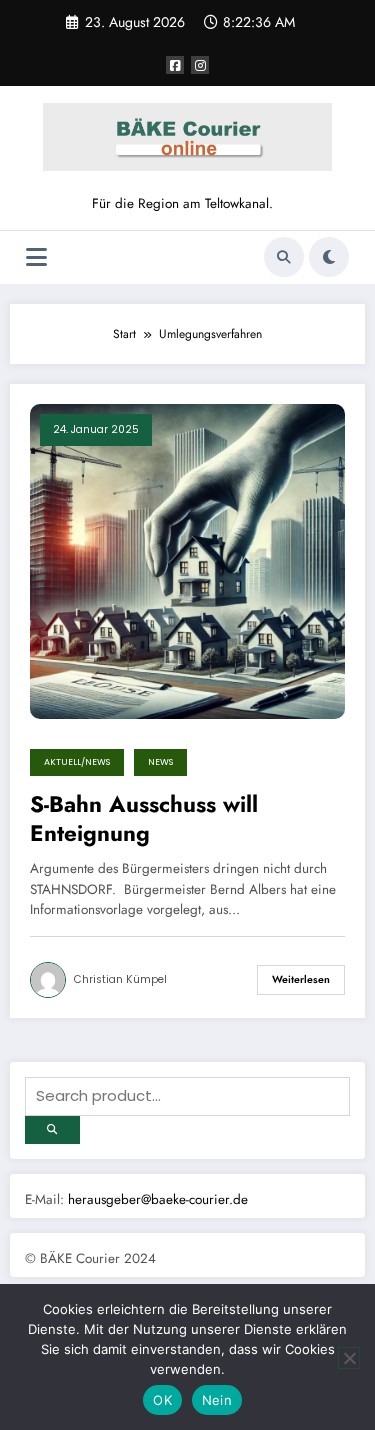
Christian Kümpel (120, 979)
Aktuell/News (77, 762)
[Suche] (284, 257)
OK (162, 1400)
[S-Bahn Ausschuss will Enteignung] (187, 560)
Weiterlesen (301, 979)
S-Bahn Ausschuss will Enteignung (144, 819)
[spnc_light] (329, 257)
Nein (217, 1400)
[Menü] (36, 257)
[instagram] (200, 65)
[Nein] (349, 1358)
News (160, 762)
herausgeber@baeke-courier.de (158, 1199)
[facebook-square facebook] (175, 65)
